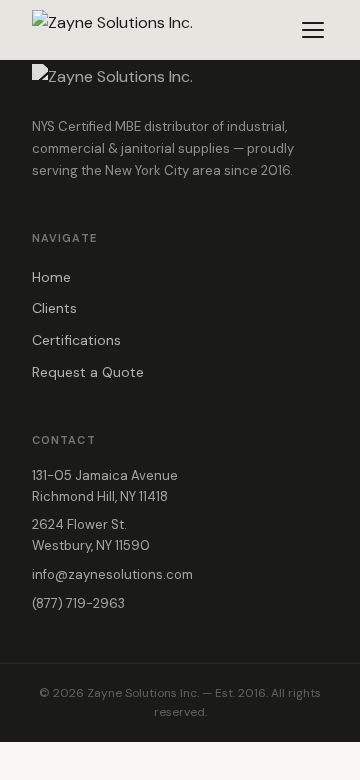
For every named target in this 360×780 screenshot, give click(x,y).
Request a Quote (88, 372)
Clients (54, 308)
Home (51, 277)
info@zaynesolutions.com (112, 574)
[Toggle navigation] (313, 30)
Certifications (76, 340)
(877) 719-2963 (78, 603)
